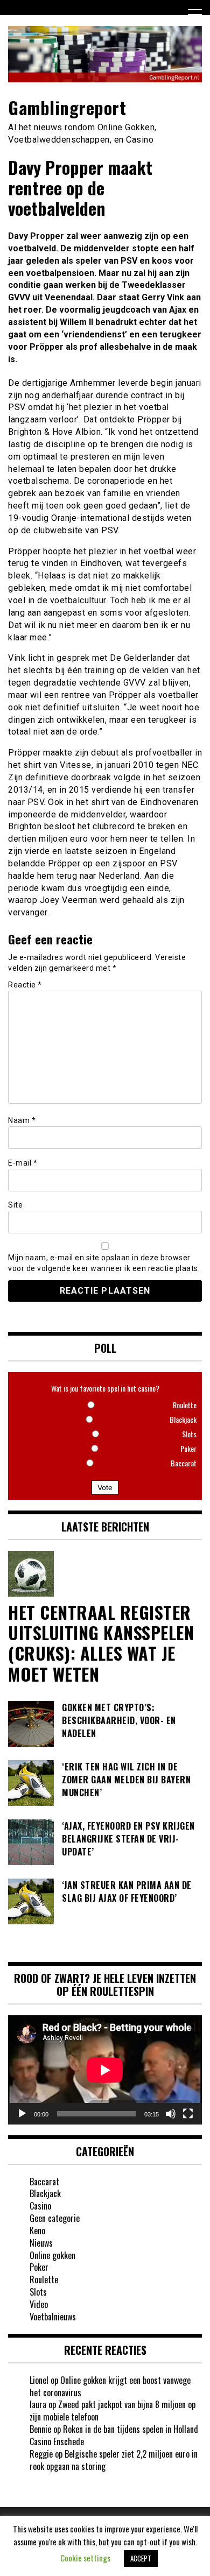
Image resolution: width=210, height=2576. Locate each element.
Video (39, 2304)
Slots (38, 2292)
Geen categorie (55, 2218)
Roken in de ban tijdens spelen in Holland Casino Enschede (114, 2435)
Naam (22, 1120)
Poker (39, 2267)
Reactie (25, 985)
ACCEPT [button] (141, 2558)
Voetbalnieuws (53, 2317)
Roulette (44, 2279)
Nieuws (41, 2243)
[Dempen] (171, 2114)
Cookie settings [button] (85, 2558)
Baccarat (44, 2182)
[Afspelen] (22, 2114)
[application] (105, 2070)
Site (15, 1205)
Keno (37, 2231)
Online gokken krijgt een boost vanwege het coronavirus (110, 2386)
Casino (40, 2206)
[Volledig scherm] (188, 2114)
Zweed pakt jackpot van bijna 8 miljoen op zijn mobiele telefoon (113, 2411)
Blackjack (45, 2193)
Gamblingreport (67, 107)
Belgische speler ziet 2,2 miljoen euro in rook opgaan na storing (114, 2460)
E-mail (23, 1163)
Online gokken (52, 2255)
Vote (105, 1487)
